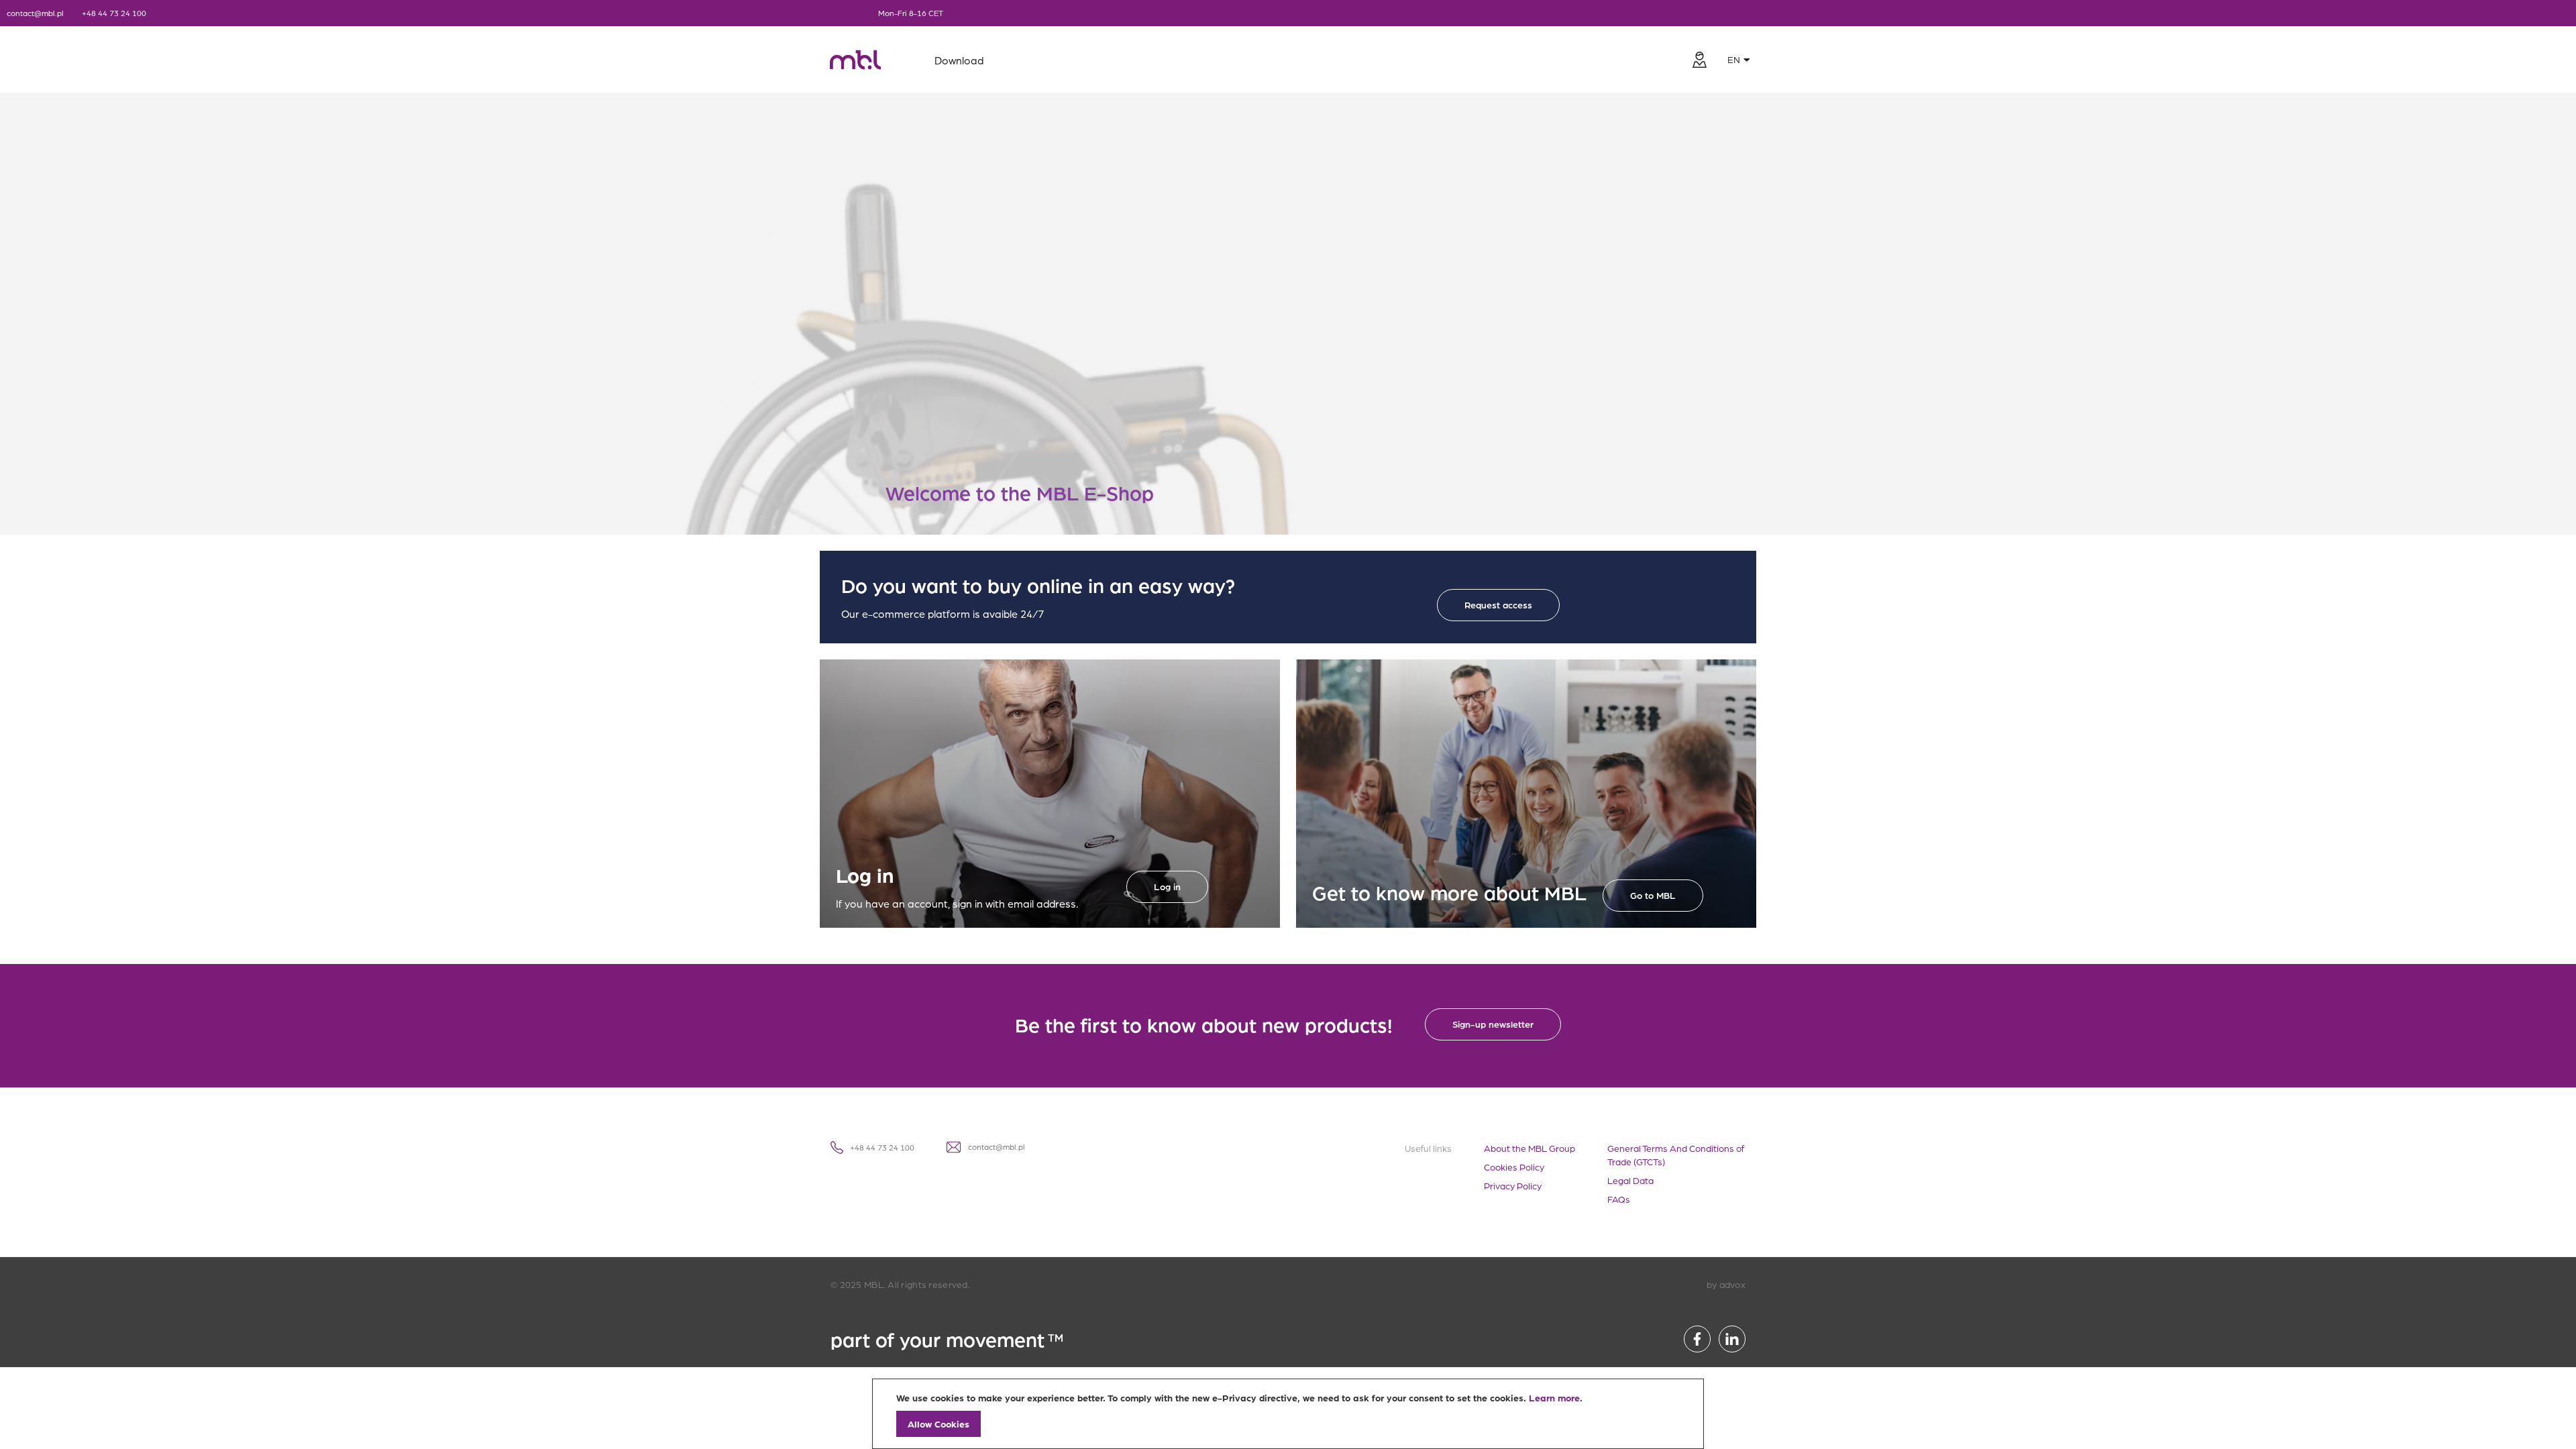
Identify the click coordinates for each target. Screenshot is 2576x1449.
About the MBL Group (1529, 1148)
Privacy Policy (1513, 1185)
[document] (1288, 1414)
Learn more (1554, 1397)
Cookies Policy (1514, 1167)
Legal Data (1630, 1180)
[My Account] (1699, 60)
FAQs (1619, 1199)
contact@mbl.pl (35, 13)
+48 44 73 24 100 (114, 13)
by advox (1726, 1284)
